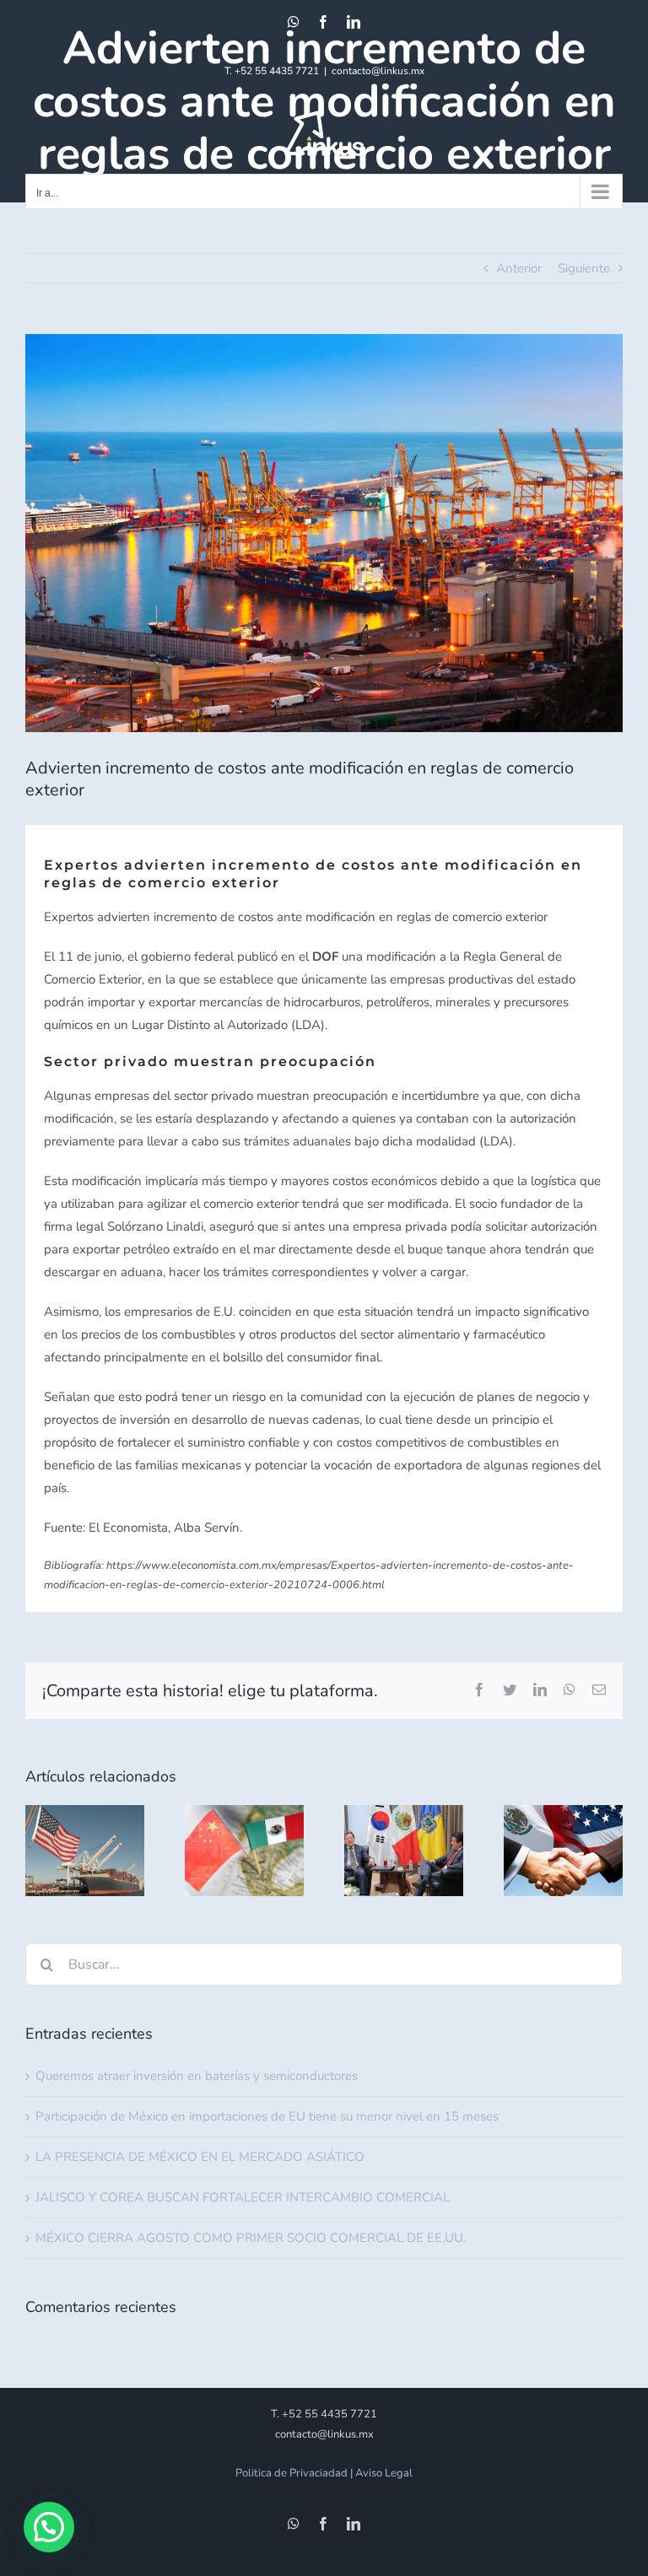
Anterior (519, 268)
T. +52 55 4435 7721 (272, 71)
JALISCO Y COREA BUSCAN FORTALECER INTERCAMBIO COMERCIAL (243, 2197)
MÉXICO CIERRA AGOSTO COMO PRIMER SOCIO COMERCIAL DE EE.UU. (251, 2238)
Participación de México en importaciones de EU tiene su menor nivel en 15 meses (267, 2116)
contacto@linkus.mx (378, 71)
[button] (49, 2527)
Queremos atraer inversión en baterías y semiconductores (197, 2076)
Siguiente (584, 268)
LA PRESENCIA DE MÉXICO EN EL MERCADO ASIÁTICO (200, 2157)
